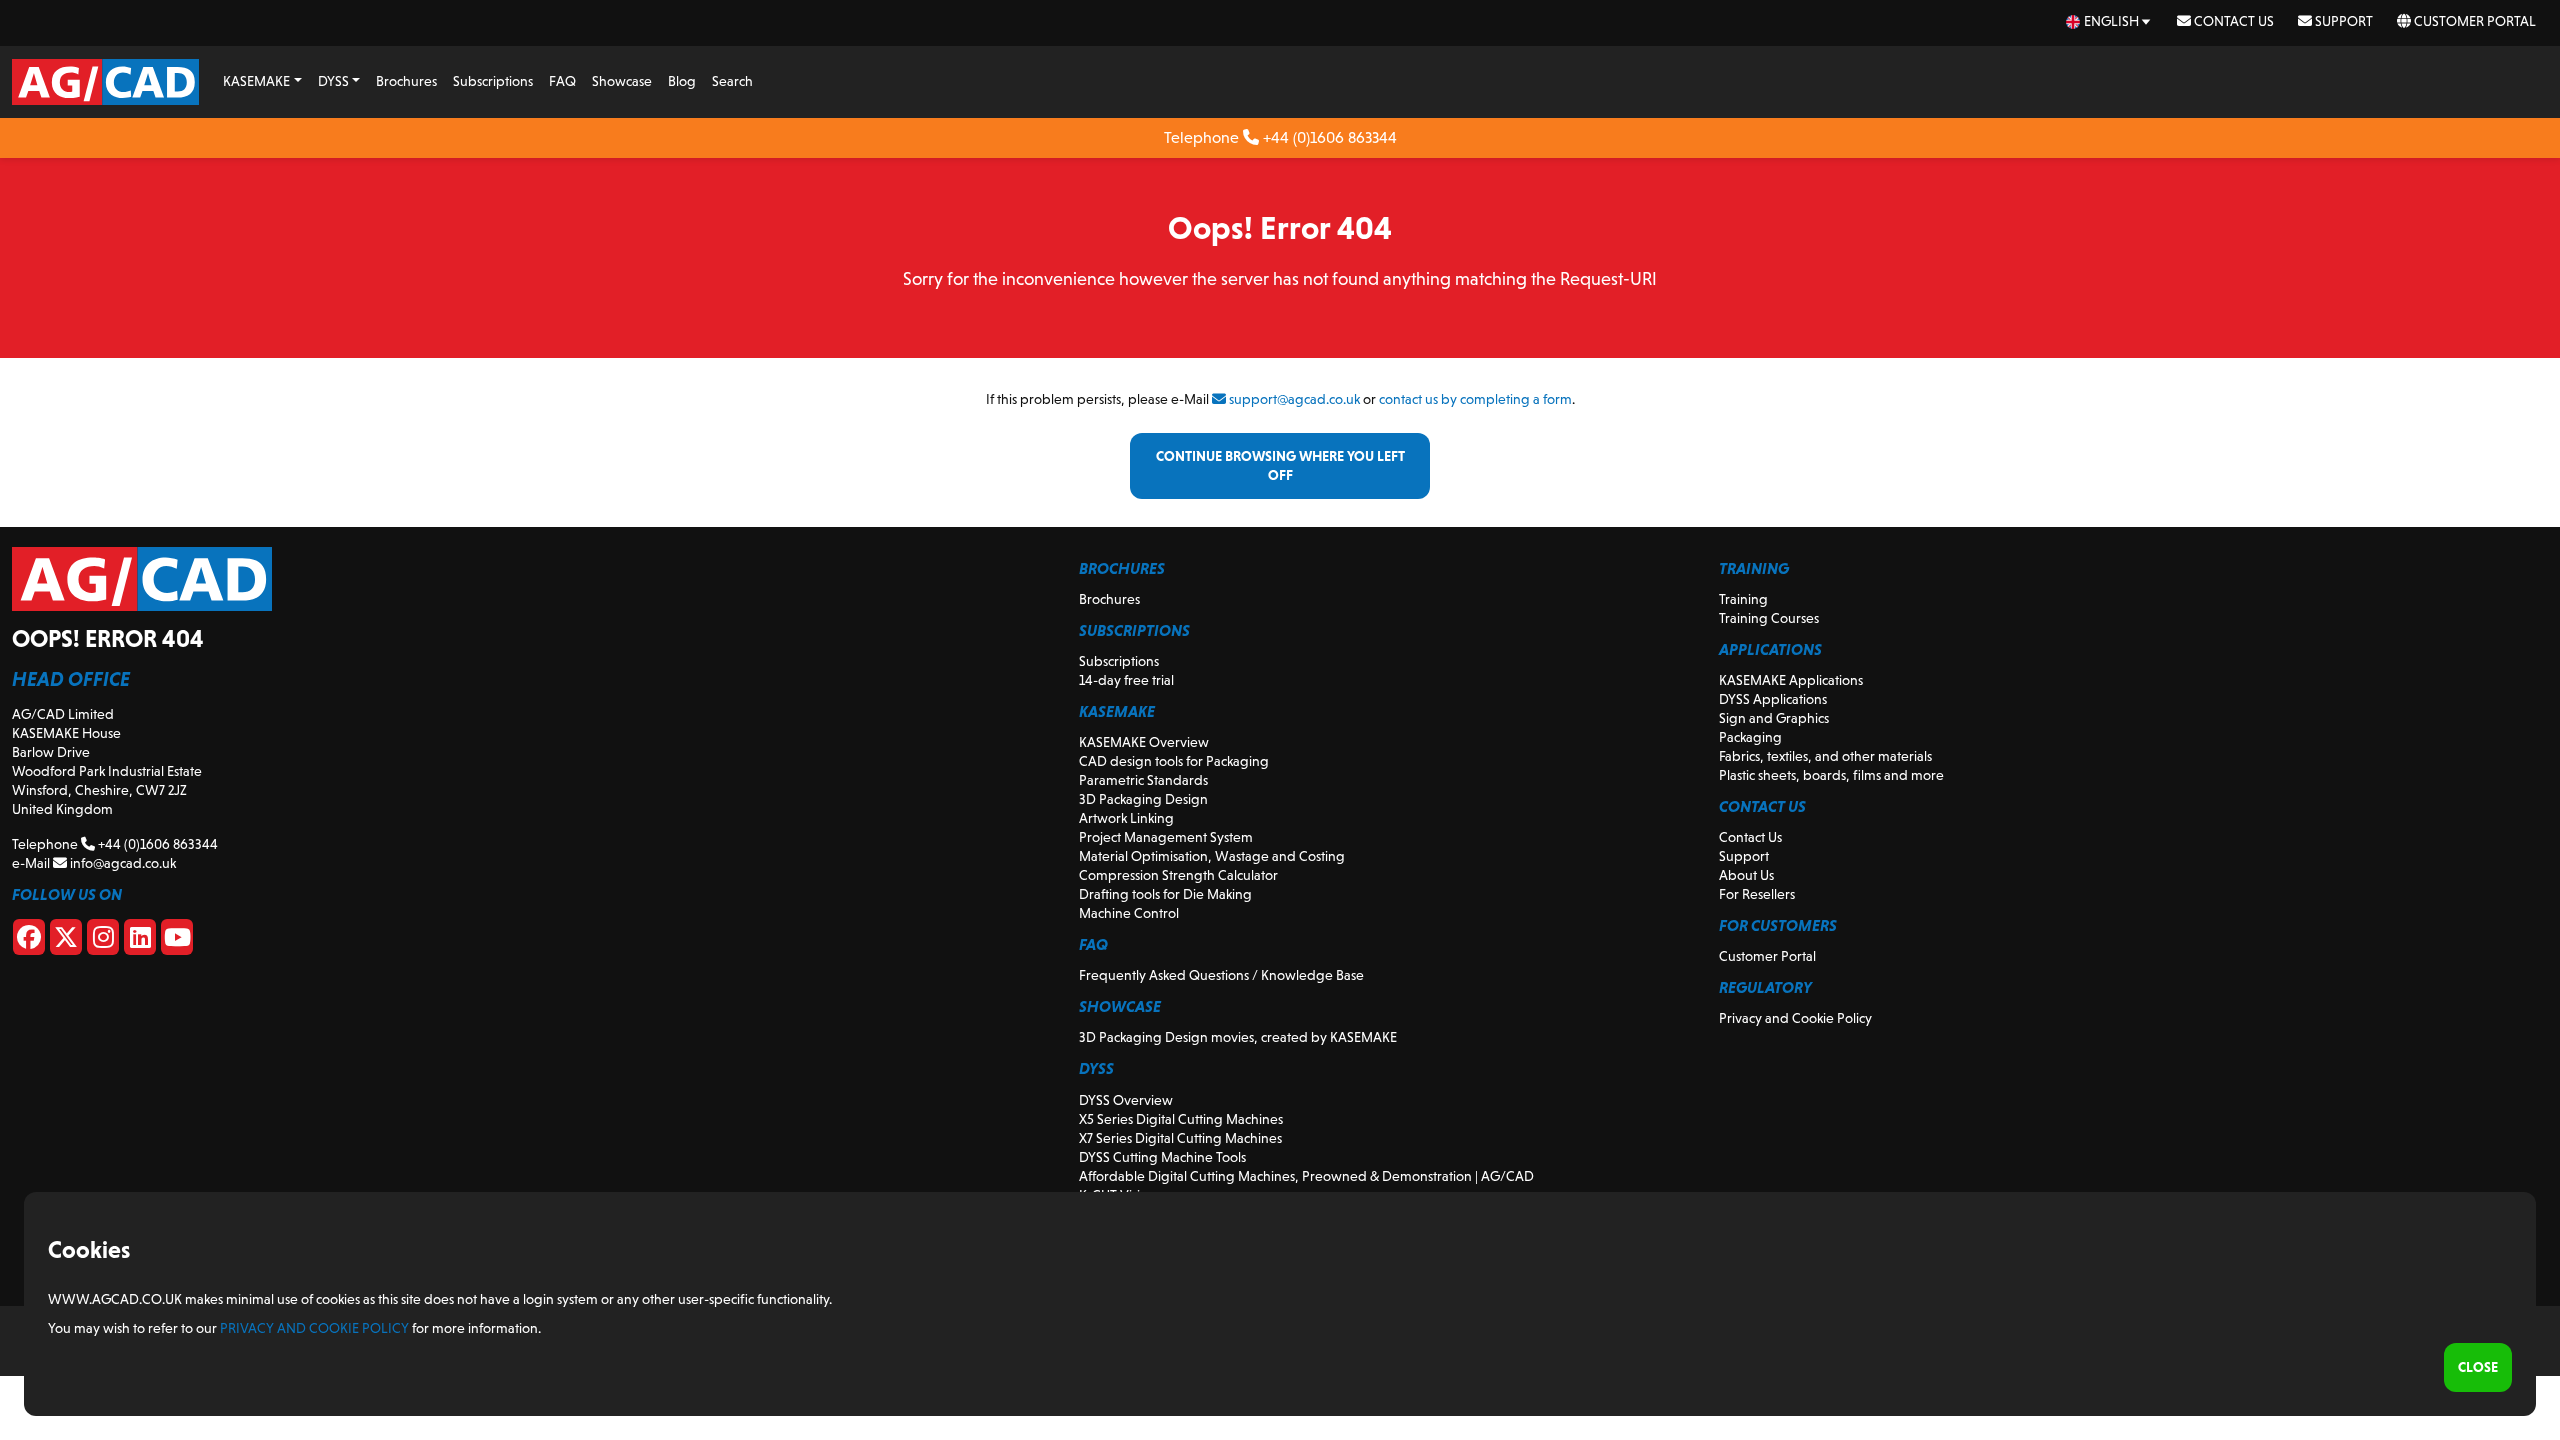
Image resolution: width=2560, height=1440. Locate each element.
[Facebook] (29, 941)
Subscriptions (493, 81)
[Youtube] (177, 941)
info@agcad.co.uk (121, 863)
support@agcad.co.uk (1293, 399)
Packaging (1750, 737)
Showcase (622, 81)
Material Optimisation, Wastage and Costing (1212, 856)
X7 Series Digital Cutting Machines (1180, 1138)
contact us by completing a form (1475, 399)
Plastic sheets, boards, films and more (1831, 775)
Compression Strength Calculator (1178, 875)
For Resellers (1757, 894)
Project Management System (1166, 837)
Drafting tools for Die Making (1165, 894)
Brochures (406, 81)
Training (1743, 599)
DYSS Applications (1773, 699)
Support (2342, 21)
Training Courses (1769, 618)
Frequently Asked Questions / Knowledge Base (1221, 975)
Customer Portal (2473, 21)
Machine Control (1129, 913)
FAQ (562, 81)
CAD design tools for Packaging (1174, 761)
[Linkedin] (140, 941)
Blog (682, 81)
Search (732, 81)
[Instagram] (103, 941)
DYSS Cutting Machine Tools (1162, 1157)
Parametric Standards (1143, 780)
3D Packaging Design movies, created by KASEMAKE (1238, 1037)
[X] (66, 941)
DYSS (333, 81)
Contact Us (2232, 21)
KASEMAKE (256, 81)
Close (2478, 1367)
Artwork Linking (1126, 818)
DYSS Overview (1126, 1100)
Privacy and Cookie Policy (1795, 1018)
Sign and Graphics (1774, 718)
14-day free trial (1126, 680)
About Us (1746, 875)
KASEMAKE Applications (1791, 680)
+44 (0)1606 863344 (1328, 137)
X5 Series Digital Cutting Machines (1181, 1119)
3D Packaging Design (1143, 799)
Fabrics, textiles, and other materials (1825, 756)
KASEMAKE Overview (1144, 742)
